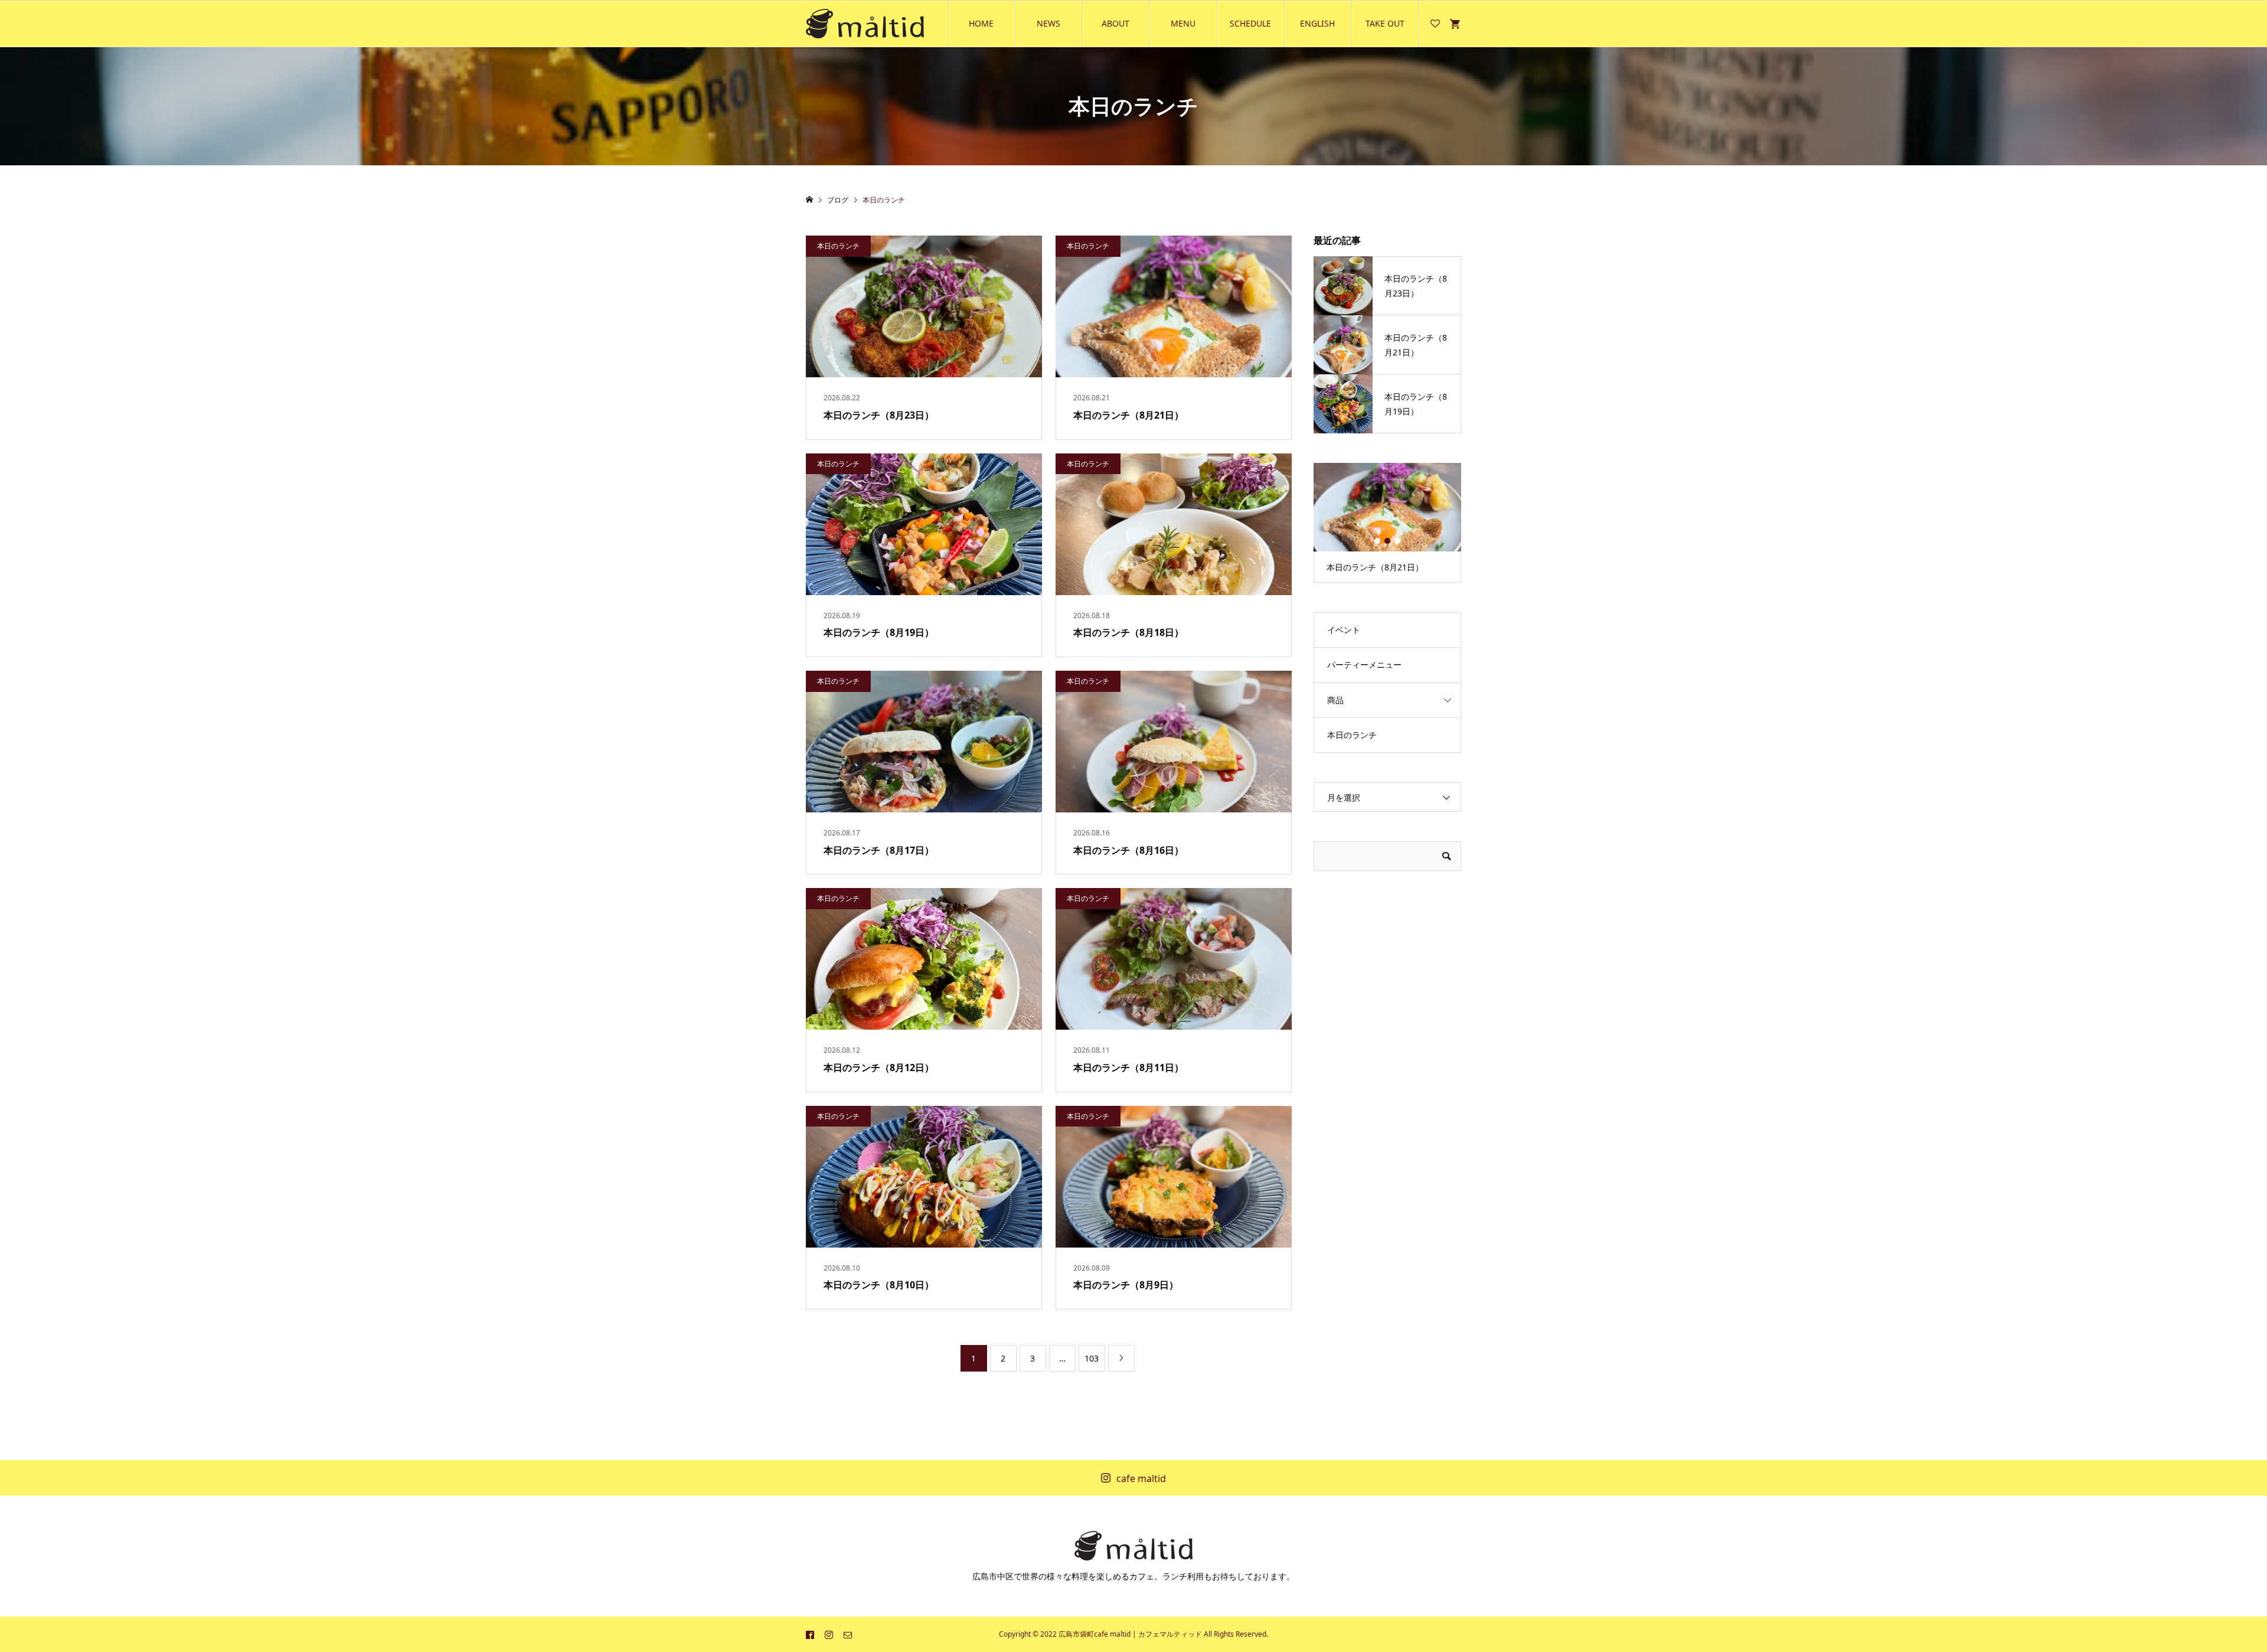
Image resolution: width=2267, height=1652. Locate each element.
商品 (1335, 700)
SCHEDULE (1250, 23)
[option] (1387, 523)
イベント (1344, 630)
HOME (981, 23)
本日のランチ (1352, 735)
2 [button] (1387, 541)
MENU (1183, 23)
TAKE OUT (1385, 23)
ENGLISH (1317, 23)
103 (1092, 1358)
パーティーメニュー (1364, 665)
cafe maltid (1141, 1478)
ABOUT (1115, 23)
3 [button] (1397, 541)
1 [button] (1377, 541)
